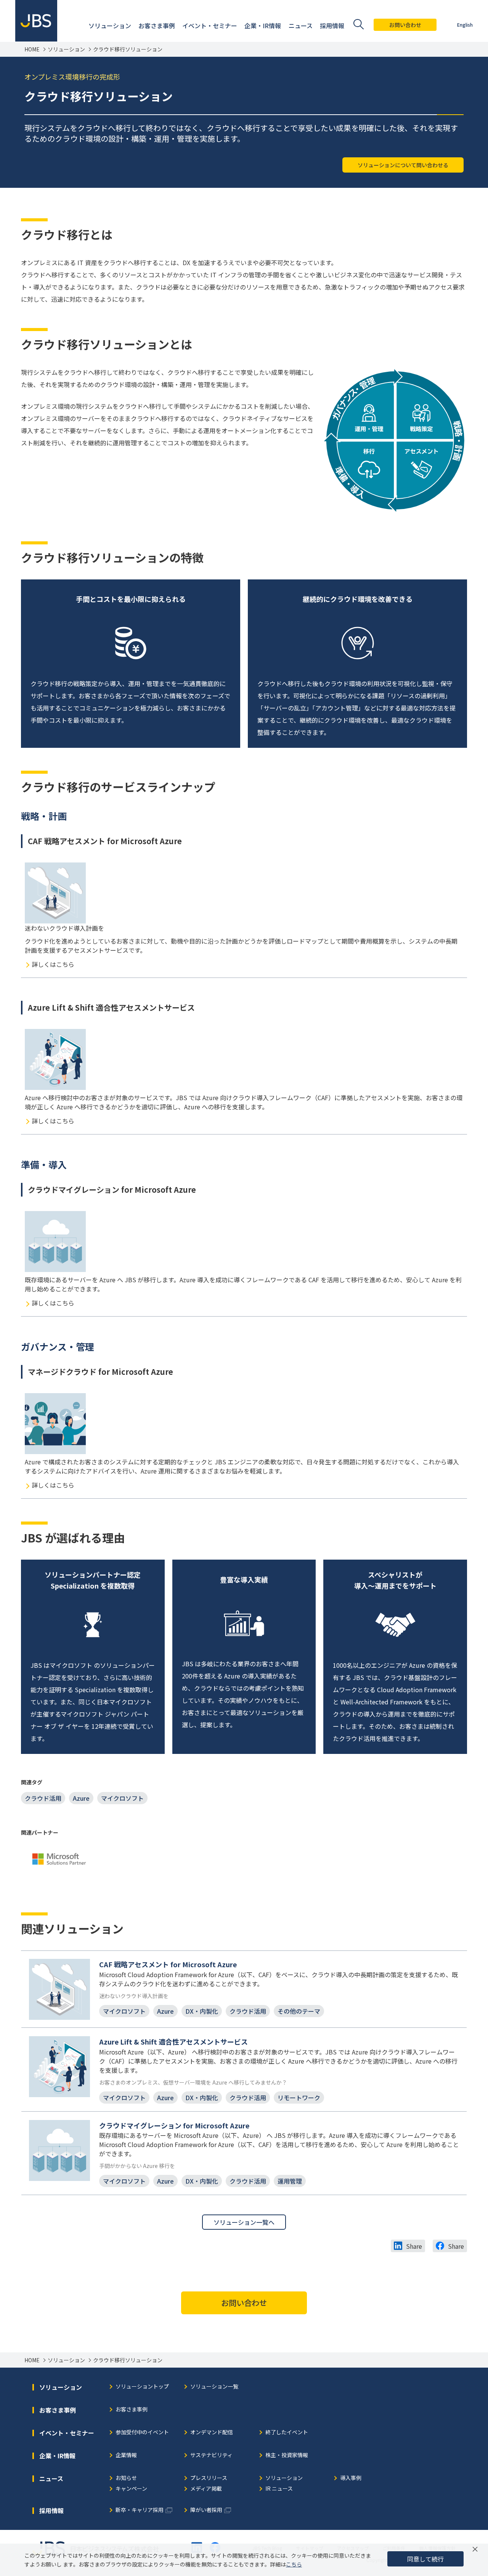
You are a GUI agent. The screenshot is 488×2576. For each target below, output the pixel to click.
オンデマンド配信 (212, 2433)
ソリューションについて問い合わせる (403, 165)
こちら (294, 2564)
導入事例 (351, 2478)
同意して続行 (425, 2559)
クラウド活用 (43, 1798)
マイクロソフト (122, 1798)
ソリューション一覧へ (244, 2222)
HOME (32, 49)
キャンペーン (131, 2489)
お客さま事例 (132, 2410)
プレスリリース (209, 2478)
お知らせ (126, 2478)
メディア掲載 (206, 2489)
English (465, 25)
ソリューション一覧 (214, 2387)
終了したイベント (287, 2433)
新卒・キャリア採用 (140, 2510)
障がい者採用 (206, 2510)
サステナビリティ (211, 2455)
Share (414, 2246)
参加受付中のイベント (142, 2433)
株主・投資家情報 (287, 2455)
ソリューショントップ (142, 2387)
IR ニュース (279, 2489)
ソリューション (66, 49)
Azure (81, 1798)
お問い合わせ (405, 25)
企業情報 (126, 2455)
